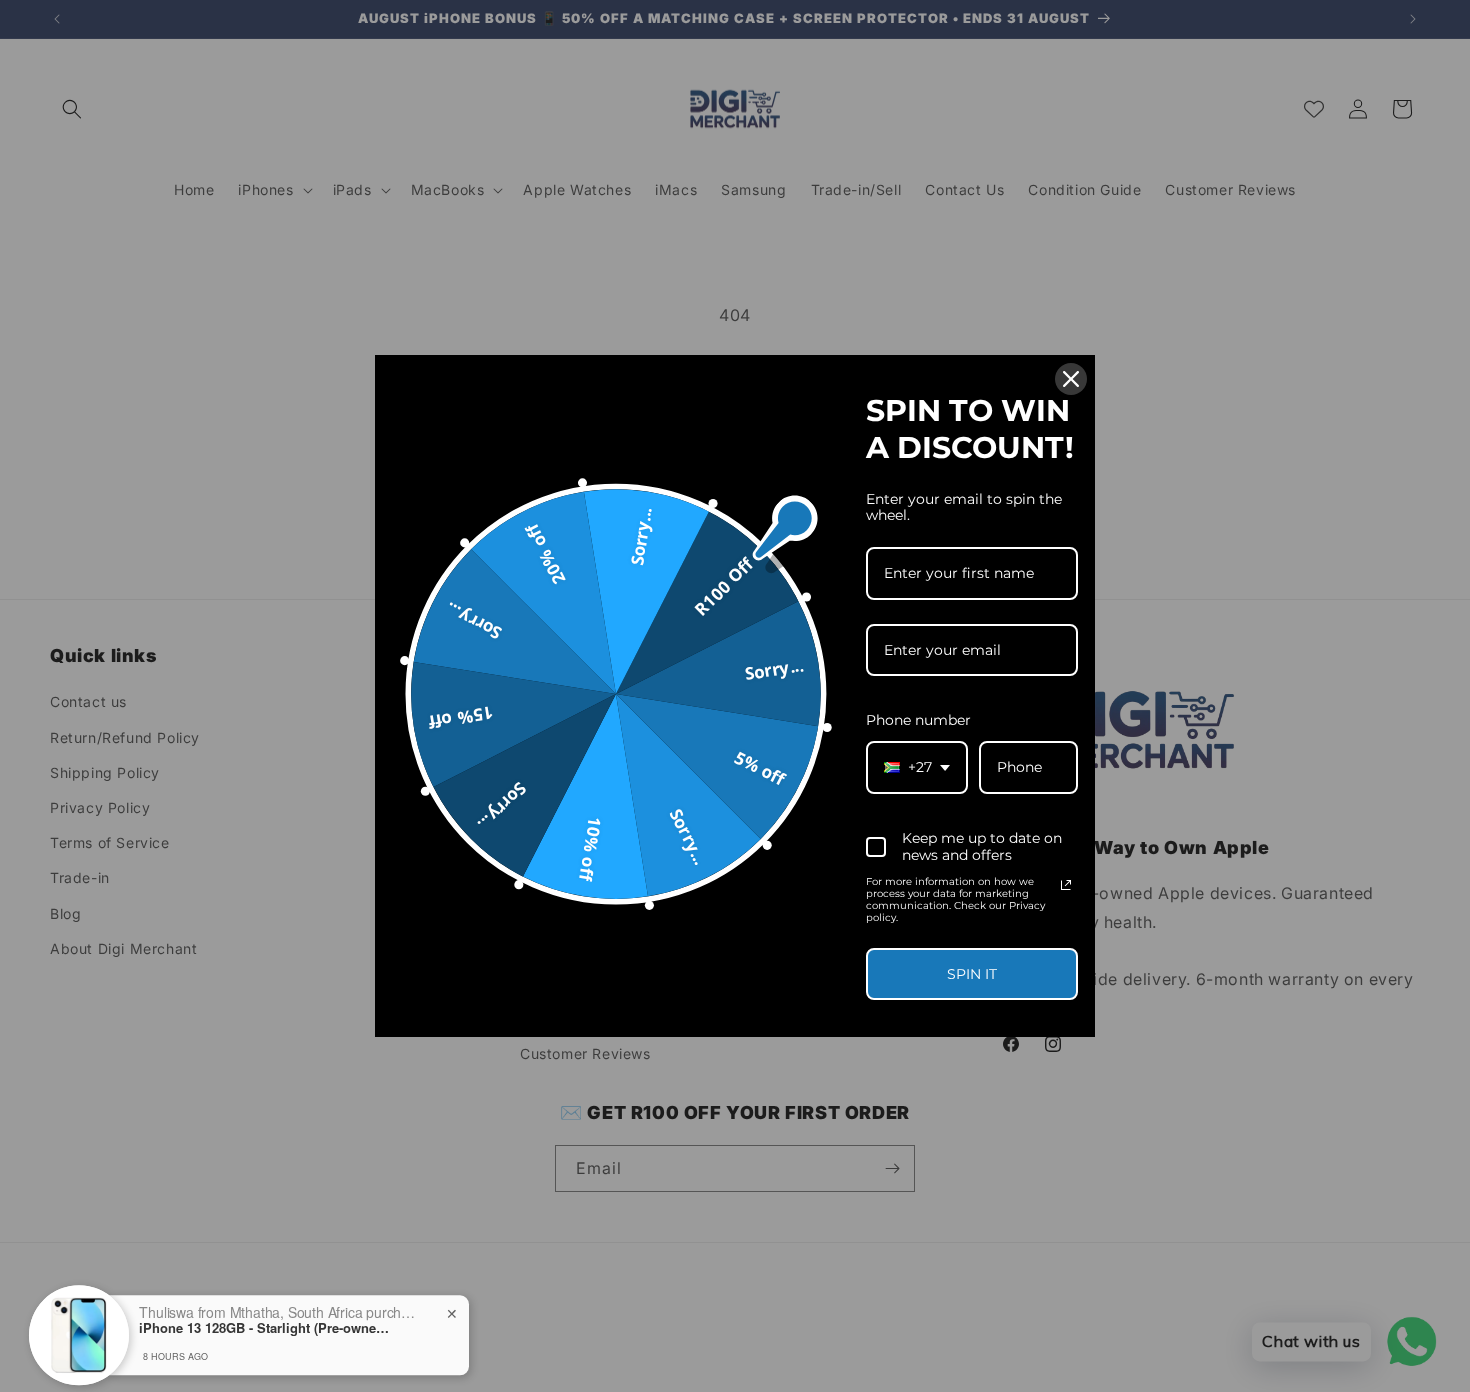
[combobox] (917, 767)
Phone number (918, 720)
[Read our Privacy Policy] (1066, 885)
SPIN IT (972, 974)
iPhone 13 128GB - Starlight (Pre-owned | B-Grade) (264, 1316)
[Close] (1071, 379)
